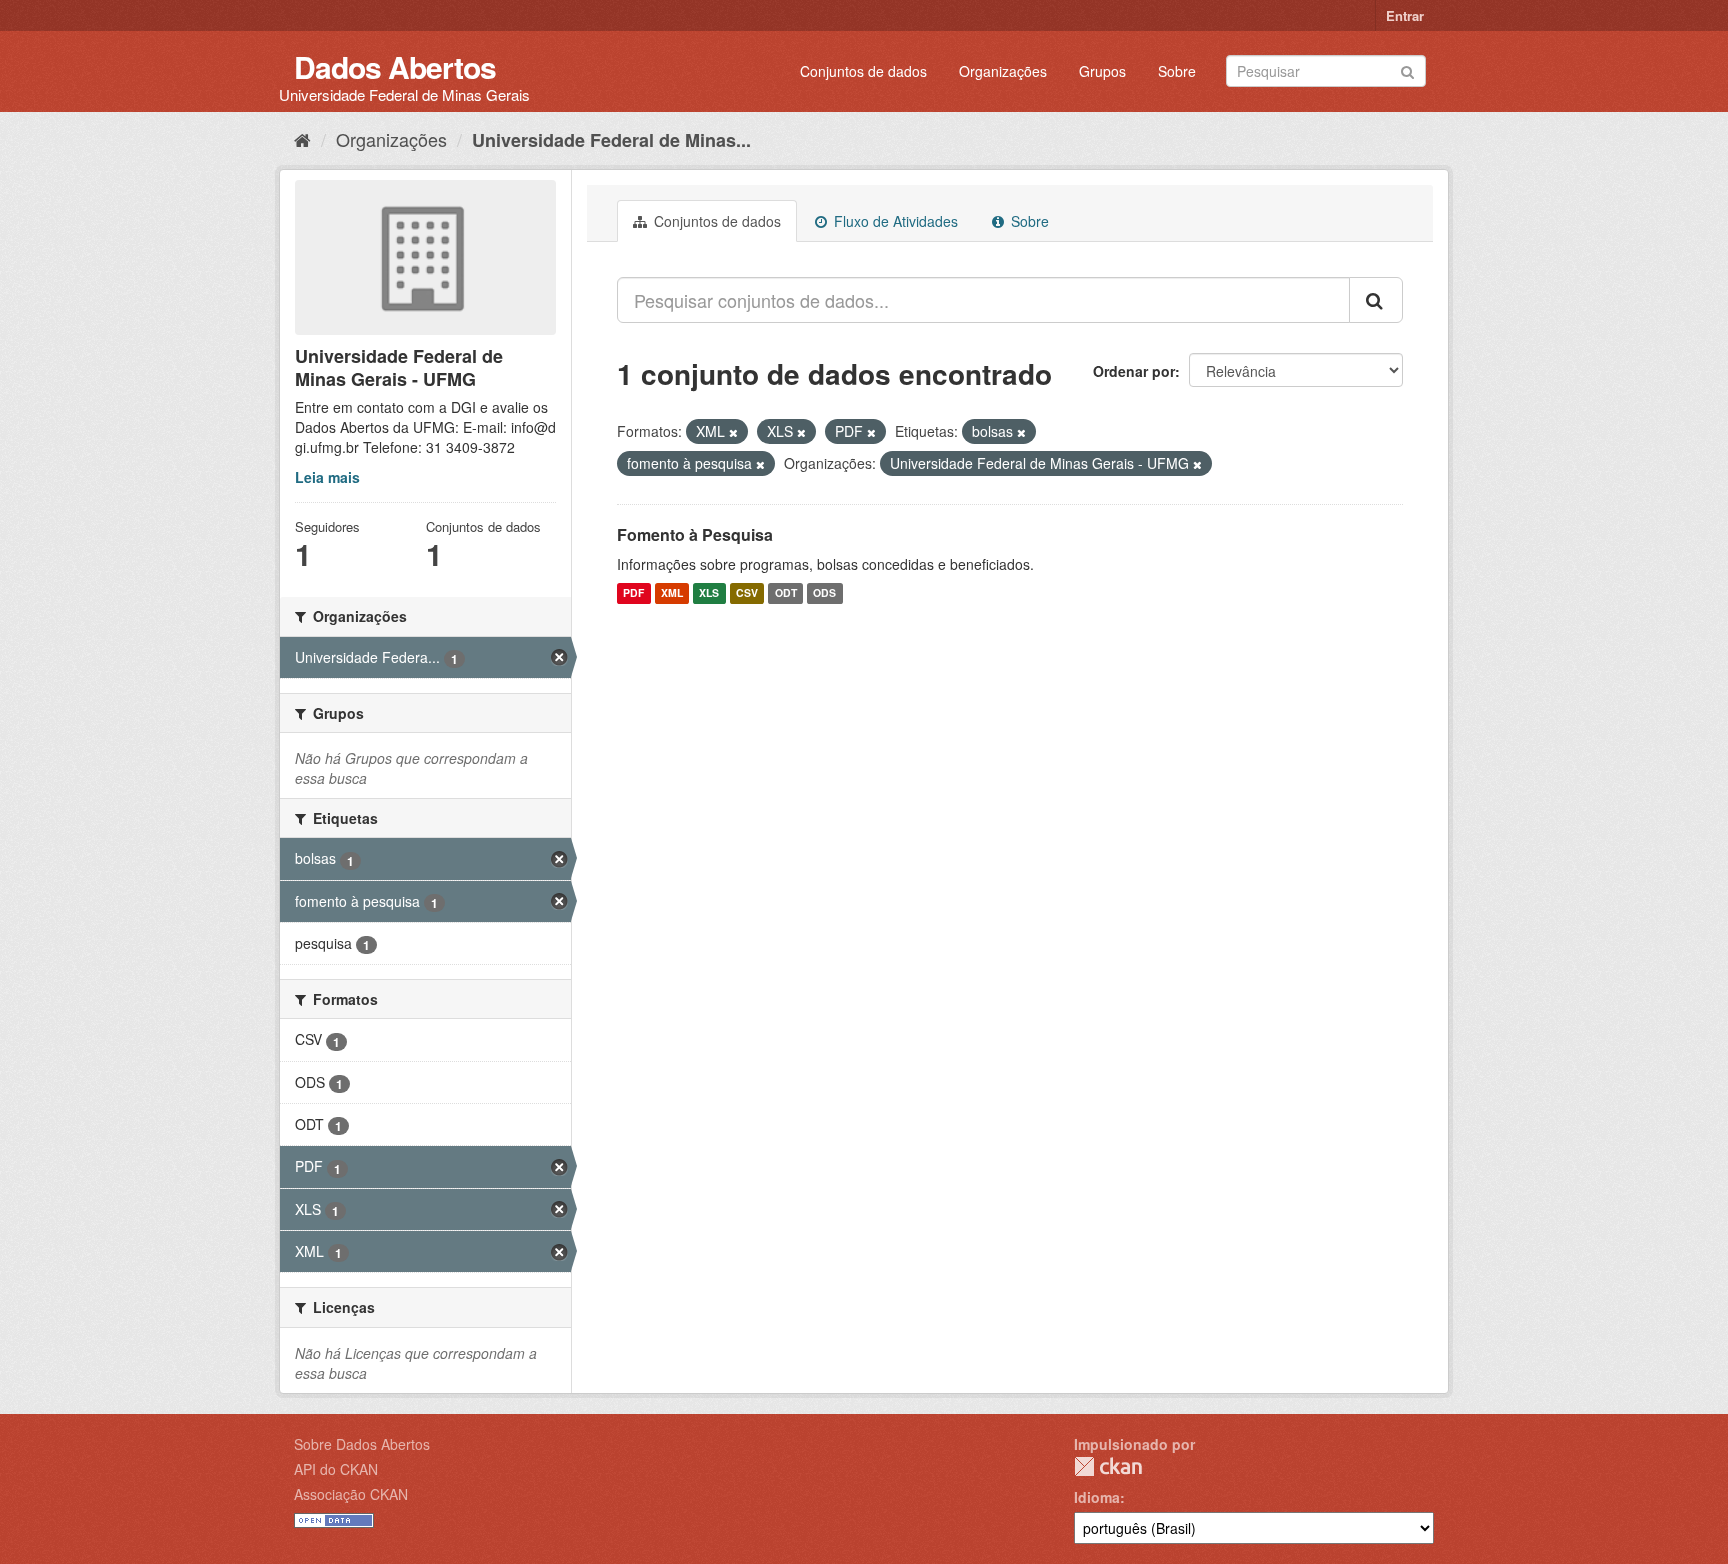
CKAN (1108, 1466)
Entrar (1405, 15)
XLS (709, 593)
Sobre (1177, 71)
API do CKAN (336, 1469)
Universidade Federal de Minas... (611, 140)
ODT (786, 593)
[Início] (302, 139)
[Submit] (1407, 69)
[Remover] (733, 432)
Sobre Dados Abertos (362, 1444)
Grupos (1102, 71)
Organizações (1003, 71)
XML (672, 593)
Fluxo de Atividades (894, 221)
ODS (824, 593)
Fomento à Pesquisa (695, 534)
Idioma (1097, 1497)
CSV (747, 593)
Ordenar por (1134, 371)
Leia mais (327, 477)
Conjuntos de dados (863, 71)
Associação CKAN (351, 1494)
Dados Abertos (395, 66)
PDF (633, 593)
